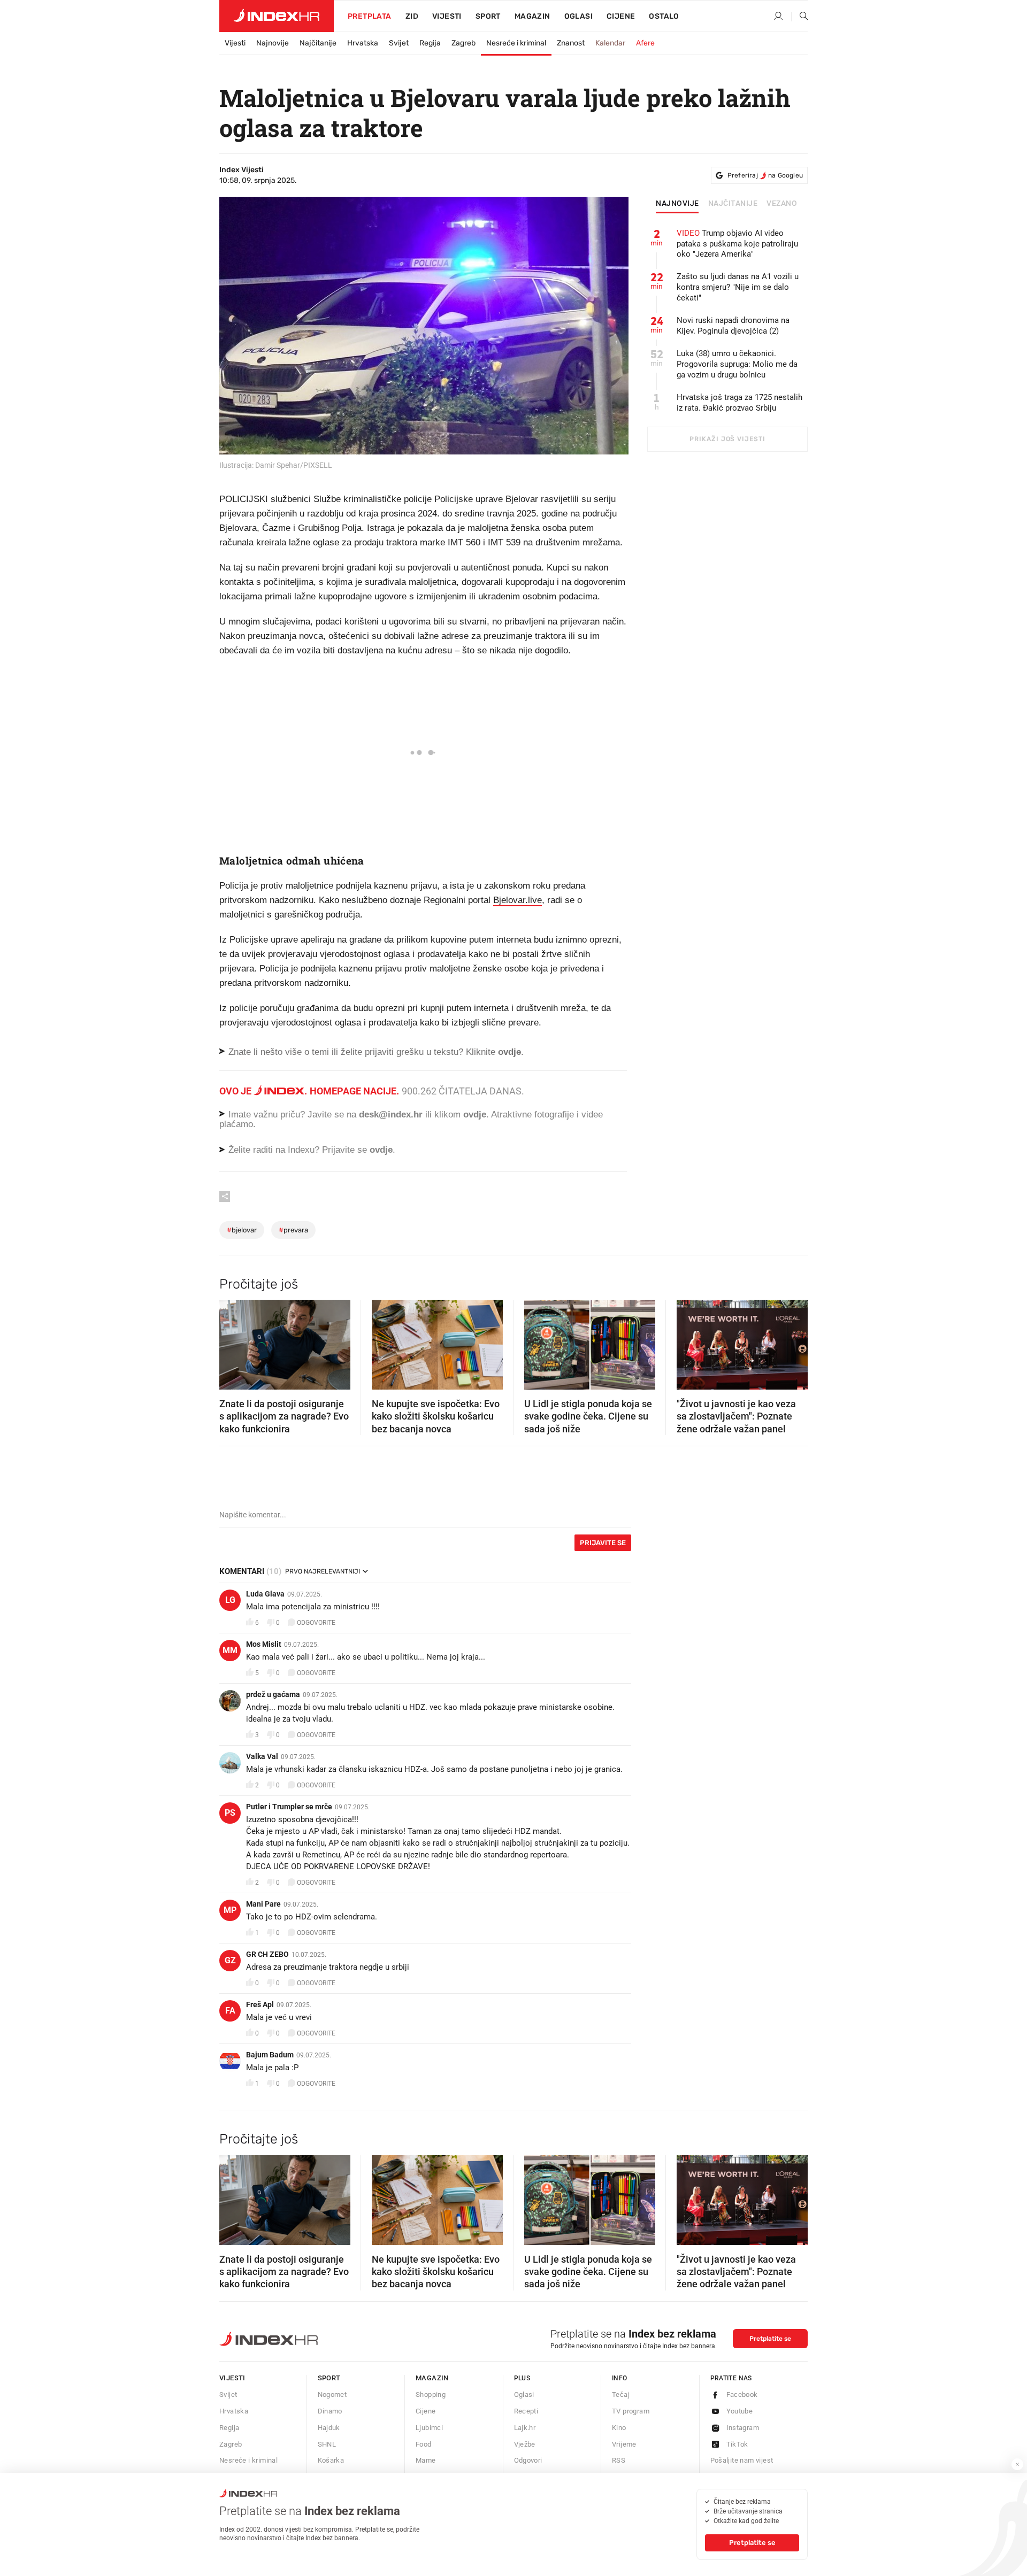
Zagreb (463, 43)
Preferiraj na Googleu (765, 175)
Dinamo (330, 2411)
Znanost (571, 43)
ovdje (475, 1115)
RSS (619, 2460)
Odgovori (528, 2460)
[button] (233, 1341)
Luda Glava (265, 1594)
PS (230, 1813)
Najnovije (273, 43)
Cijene (621, 16)
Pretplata (370, 16)
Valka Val (262, 1756)
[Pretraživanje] (800, 17)
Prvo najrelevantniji (323, 1571)
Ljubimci (429, 2428)
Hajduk (329, 2428)
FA (230, 2011)
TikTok (737, 2444)
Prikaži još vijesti (727, 439)
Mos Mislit (264, 1644)
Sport (488, 16)
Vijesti (447, 16)
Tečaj (621, 2394)
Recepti (526, 2411)
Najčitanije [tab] (733, 204)
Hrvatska (363, 43)
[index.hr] (277, 16)
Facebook (742, 2394)
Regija (430, 43)
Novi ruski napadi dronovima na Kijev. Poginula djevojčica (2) (733, 326)
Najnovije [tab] (677, 204)
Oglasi (578, 16)
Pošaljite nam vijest (742, 2460)
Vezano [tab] (782, 204)
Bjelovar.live (518, 900)
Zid (412, 16)
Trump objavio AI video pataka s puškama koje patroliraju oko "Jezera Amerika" (737, 244)
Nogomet (332, 2394)
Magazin (432, 2378)
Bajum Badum (270, 2055)
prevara (293, 1230)
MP (230, 1910)
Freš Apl (260, 2004)
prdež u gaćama (273, 1694)
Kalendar (610, 43)
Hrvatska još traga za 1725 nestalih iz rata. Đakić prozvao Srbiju (739, 403)
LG (230, 1600)
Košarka (331, 2460)
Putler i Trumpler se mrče (289, 1807)
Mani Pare (263, 1904)
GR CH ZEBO (267, 1954)
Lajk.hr (525, 2428)
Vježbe (525, 2444)
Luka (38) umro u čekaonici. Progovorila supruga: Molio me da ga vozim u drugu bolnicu (737, 364)
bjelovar (242, 1230)
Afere (645, 43)
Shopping (431, 2394)
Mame (426, 2460)
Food (424, 2444)
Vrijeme (624, 2444)
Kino (619, 2428)
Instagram (743, 2428)
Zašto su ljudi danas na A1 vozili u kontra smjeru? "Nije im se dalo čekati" (738, 287)
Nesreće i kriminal (516, 43)
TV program (631, 2411)
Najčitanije (318, 43)
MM (230, 1650)
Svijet (399, 43)
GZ (230, 1960)
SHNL (327, 2444)
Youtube (740, 2411)
